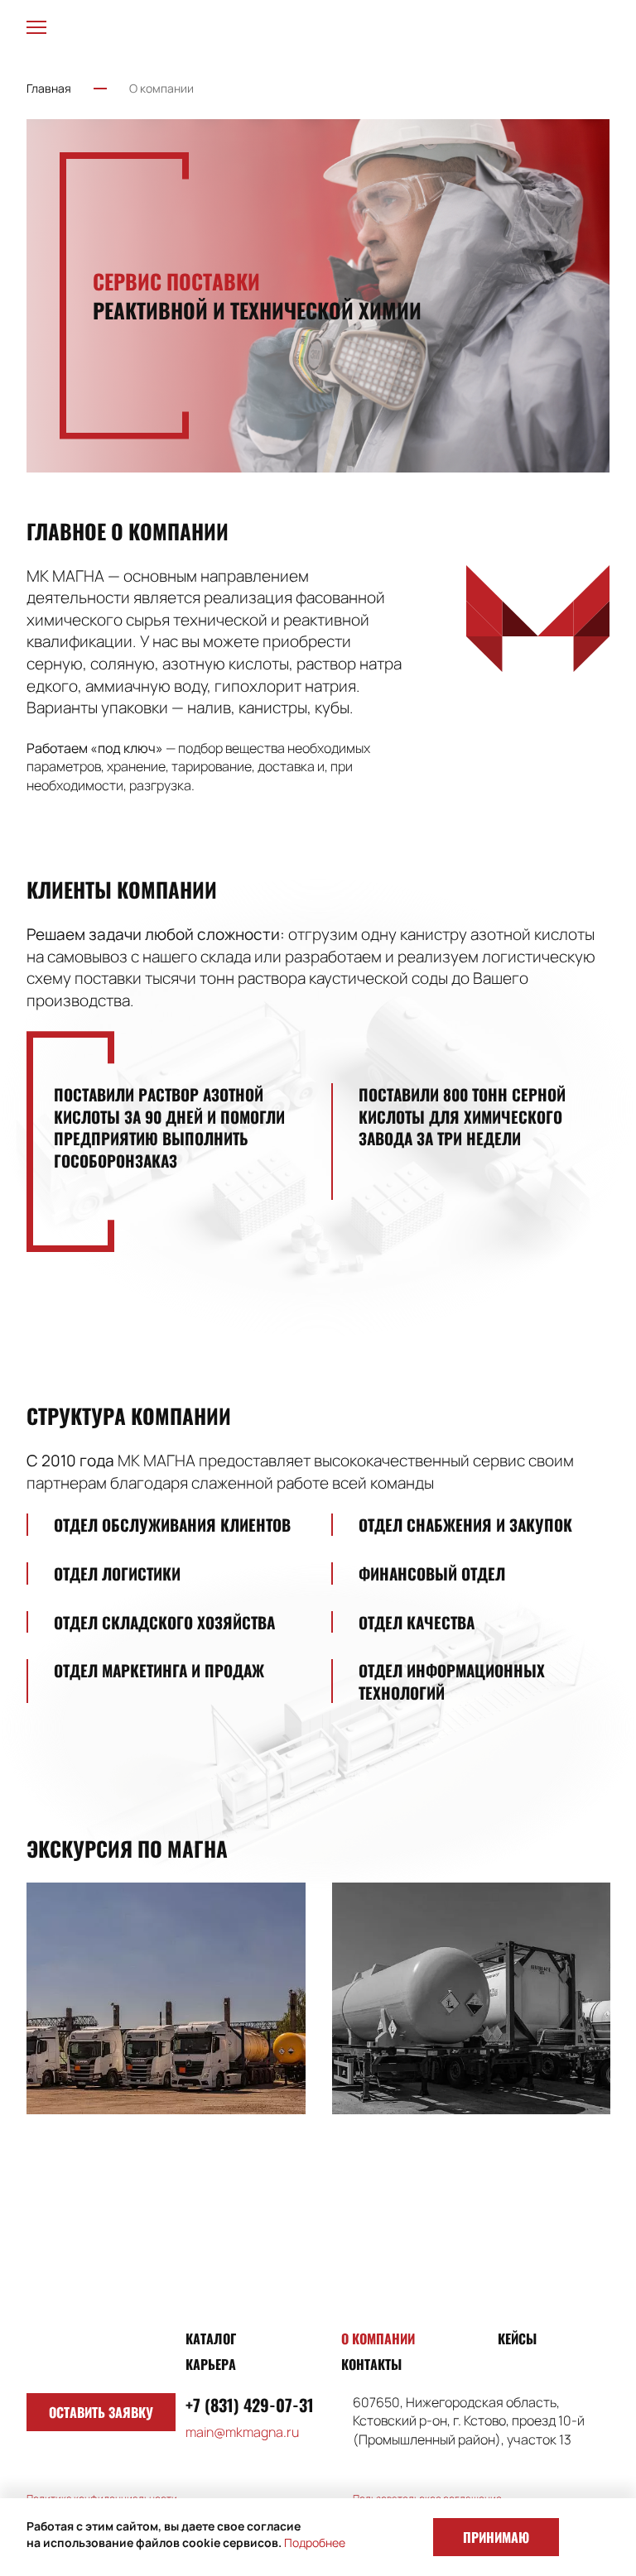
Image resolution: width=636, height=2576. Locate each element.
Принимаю (496, 2537)
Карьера (211, 2364)
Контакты (371, 2364)
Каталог (211, 2339)
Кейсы (517, 2339)
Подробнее (315, 2542)
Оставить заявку (101, 2412)
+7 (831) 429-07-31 (250, 2405)
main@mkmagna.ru (242, 2432)
